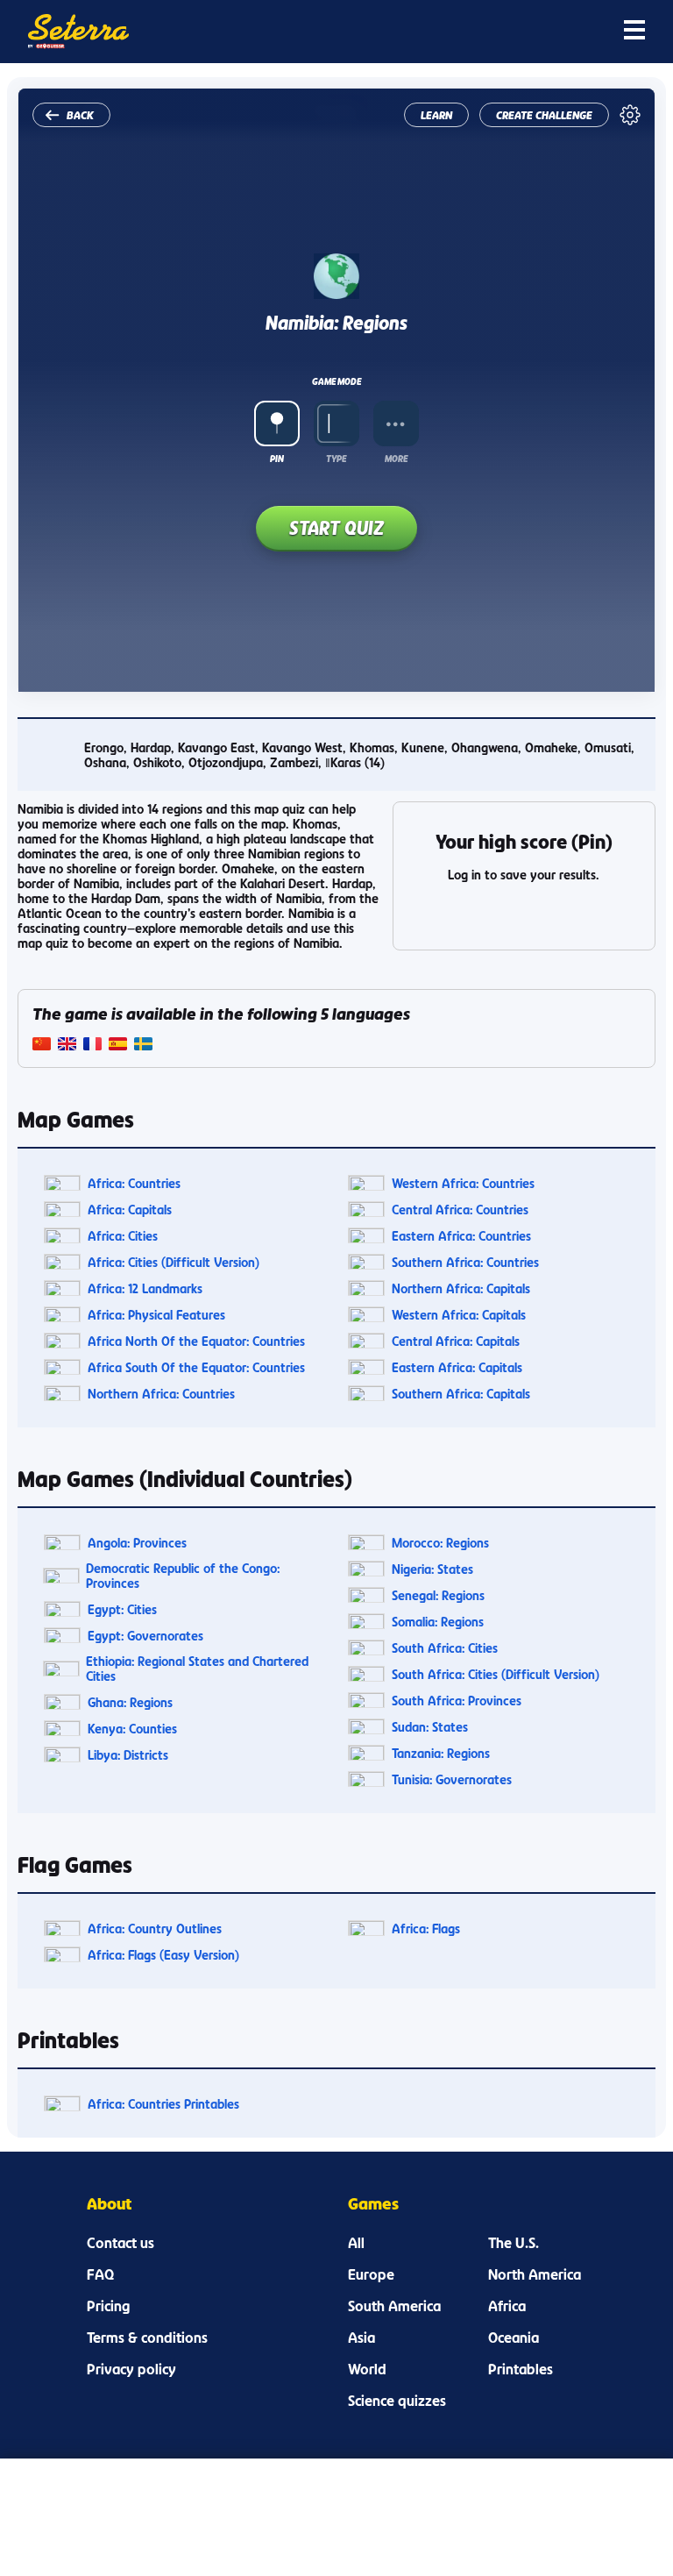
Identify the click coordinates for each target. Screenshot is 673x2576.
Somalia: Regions (438, 1622)
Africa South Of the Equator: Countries (196, 1367)
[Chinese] (42, 1046)
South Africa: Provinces (457, 1701)
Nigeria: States (432, 1569)
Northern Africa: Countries (161, 1394)
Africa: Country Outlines (155, 1928)
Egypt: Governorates (145, 1636)
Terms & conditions (147, 2338)
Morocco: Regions (440, 1543)
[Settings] (630, 115)
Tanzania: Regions (441, 1753)
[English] (67, 1046)
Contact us (120, 2243)
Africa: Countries (134, 1183)
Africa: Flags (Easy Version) (163, 1955)
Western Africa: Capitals (459, 1315)
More (396, 459)
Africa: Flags (426, 1928)
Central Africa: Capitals (456, 1341)
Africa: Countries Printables (163, 2104)
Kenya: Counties (132, 1729)
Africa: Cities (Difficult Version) (174, 1262)
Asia (361, 2338)
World (367, 2369)
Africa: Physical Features (156, 1315)
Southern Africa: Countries (465, 1262)
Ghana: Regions (130, 1702)
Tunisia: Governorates (452, 1779)
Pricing (108, 2306)
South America (394, 2306)
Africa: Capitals (130, 1210)
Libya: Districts (128, 1755)
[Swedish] (143, 1046)
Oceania (514, 2338)
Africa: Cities (123, 1236)
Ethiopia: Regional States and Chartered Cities (197, 1669)
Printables (521, 2369)
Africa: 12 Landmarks (145, 1288)
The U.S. (514, 2243)
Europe (371, 2274)
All (356, 2243)
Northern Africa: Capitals (461, 1288)
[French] (92, 1046)
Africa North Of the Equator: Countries (196, 1341)
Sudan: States (430, 1727)
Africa (507, 2306)
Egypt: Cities (122, 1609)
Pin (277, 459)
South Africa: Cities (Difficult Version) (496, 1674)
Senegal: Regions (438, 1595)
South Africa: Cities (445, 1648)
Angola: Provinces (137, 1543)
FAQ (100, 2274)
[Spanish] (118, 1046)
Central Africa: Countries (460, 1210)
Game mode (336, 381)
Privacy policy (131, 2369)
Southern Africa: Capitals (461, 1394)
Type (336, 459)
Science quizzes (397, 2401)
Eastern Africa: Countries (461, 1236)
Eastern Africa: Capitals (457, 1367)
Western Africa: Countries (463, 1183)
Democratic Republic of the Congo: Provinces (183, 1576)
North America (535, 2274)
